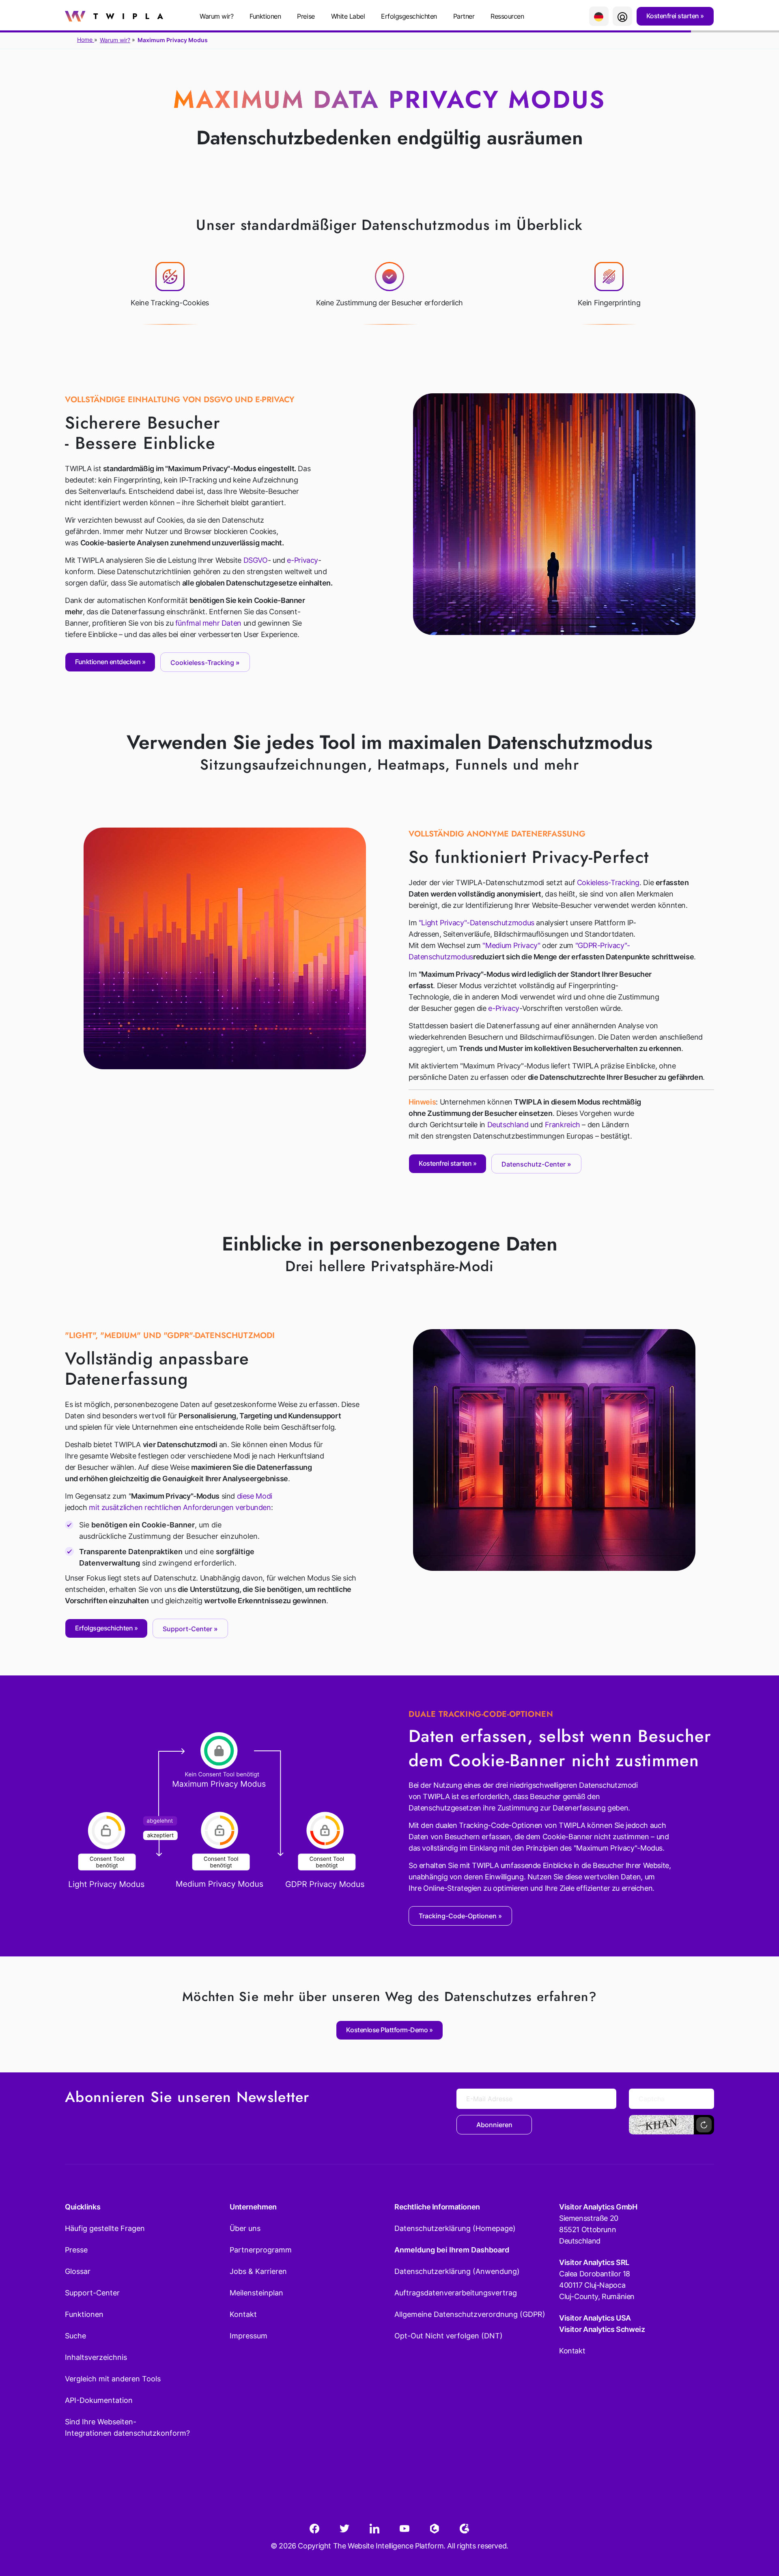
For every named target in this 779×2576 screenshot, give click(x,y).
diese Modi (255, 1496)
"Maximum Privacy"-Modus (618, 1848)
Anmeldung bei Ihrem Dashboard (452, 2250)
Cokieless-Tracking (608, 883)
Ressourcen (507, 16)
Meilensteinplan (256, 2293)
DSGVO (256, 560)
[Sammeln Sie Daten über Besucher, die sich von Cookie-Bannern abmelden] (217, 1815)
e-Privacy (302, 560)
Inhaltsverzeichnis (96, 2357)
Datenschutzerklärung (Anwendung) (457, 2271)
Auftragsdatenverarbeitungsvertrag (456, 2293)
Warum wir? (115, 40)
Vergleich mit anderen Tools (113, 2379)
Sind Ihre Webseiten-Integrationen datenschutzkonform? (127, 2427)
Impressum (249, 2336)
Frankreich (563, 1125)
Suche (75, 2336)
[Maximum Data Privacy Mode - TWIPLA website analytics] (554, 513)
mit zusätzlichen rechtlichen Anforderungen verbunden (180, 1507)
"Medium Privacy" (511, 945)
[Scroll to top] (758, 2530)
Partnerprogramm (261, 2250)
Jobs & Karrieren (258, 2271)
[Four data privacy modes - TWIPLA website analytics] (554, 1449)
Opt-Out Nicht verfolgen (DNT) (449, 2336)
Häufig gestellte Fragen (105, 2228)
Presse (76, 2250)
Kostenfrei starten (674, 16)
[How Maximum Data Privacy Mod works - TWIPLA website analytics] (225, 948)
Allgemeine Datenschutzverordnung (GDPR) (470, 2314)
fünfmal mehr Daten (208, 623)
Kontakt (243, 2314)
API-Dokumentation (99, 2400)
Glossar (78, 2271)
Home (86, 40)
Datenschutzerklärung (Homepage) (455, 2228)
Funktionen (265, 16)
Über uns (245, 2228)
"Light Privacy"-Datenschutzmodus (477, 923)
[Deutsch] (599, 16)
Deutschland (508, 1125)
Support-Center (92, 2293)
